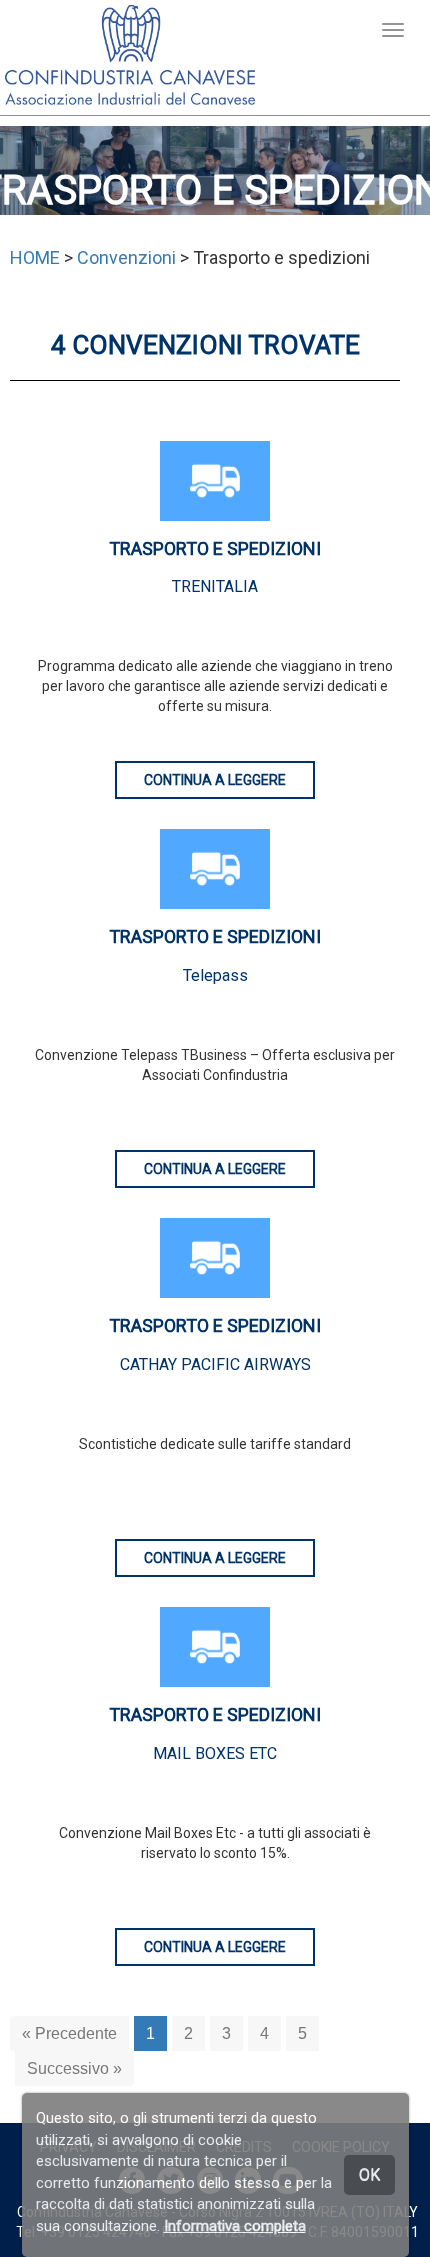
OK (369, 2174)
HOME (35, 257)
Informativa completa (235, 2226)
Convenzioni (126, 257)
